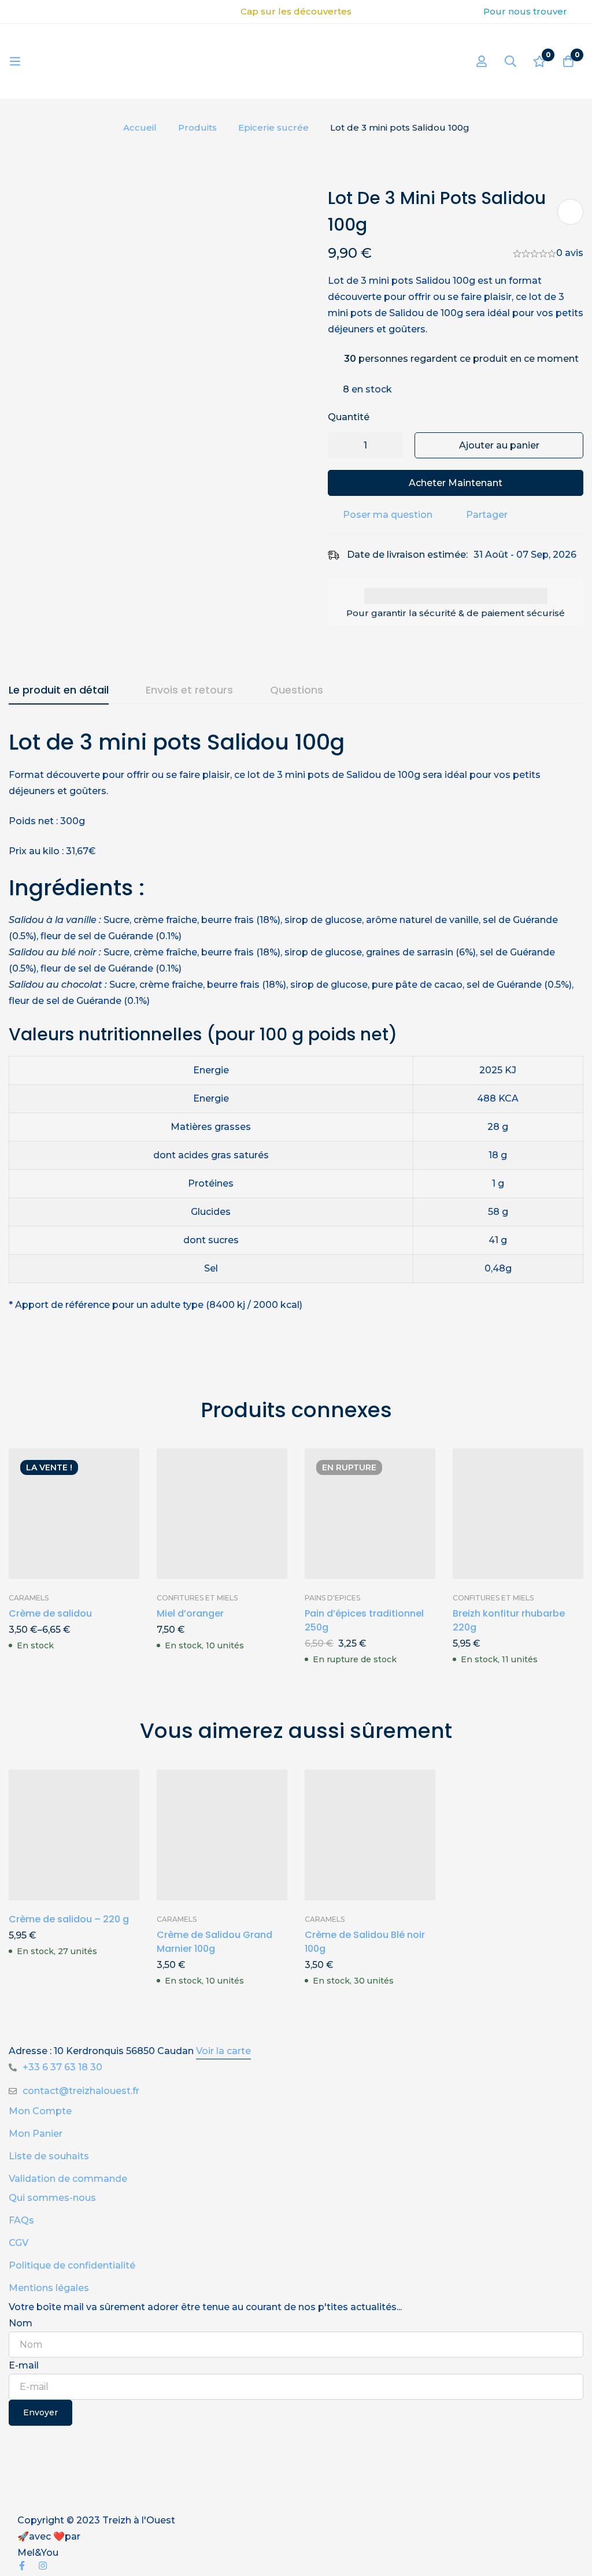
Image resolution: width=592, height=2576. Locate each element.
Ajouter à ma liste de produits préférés (570, 212)
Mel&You (38, 2553)
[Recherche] (510, 61)
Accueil (140, 127)
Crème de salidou (50, 1613)
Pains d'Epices (332, 1598)
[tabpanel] (296, 1035)
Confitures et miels (197, 1598)
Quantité (349, 417)
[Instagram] (43, 2566)
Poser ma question (388, 515)
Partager (487, 515)
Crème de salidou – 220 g (69, 1919)
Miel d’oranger (190, 1613)
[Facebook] (22, 2566)
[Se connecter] (482, 61)
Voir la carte (223, 2051)
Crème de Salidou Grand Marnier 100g (214, 1942)
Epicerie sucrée (273, 127)
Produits (197, 127)
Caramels (29, 1598)
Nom (21, 2323)
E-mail (24, 2365)
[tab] (59, 691)
